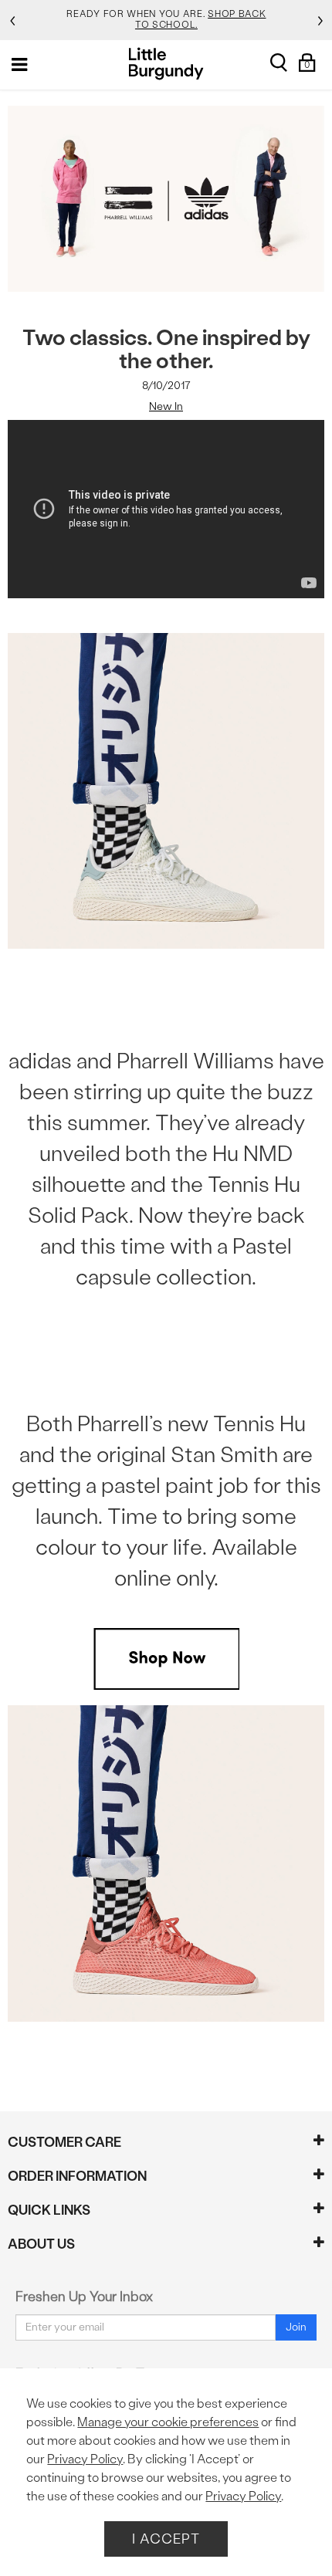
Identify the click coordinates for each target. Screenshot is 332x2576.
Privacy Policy (85, 2459)
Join (296, 2327)
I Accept (166, 2539)
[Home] (166, 64)
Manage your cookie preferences (168, 2422)
